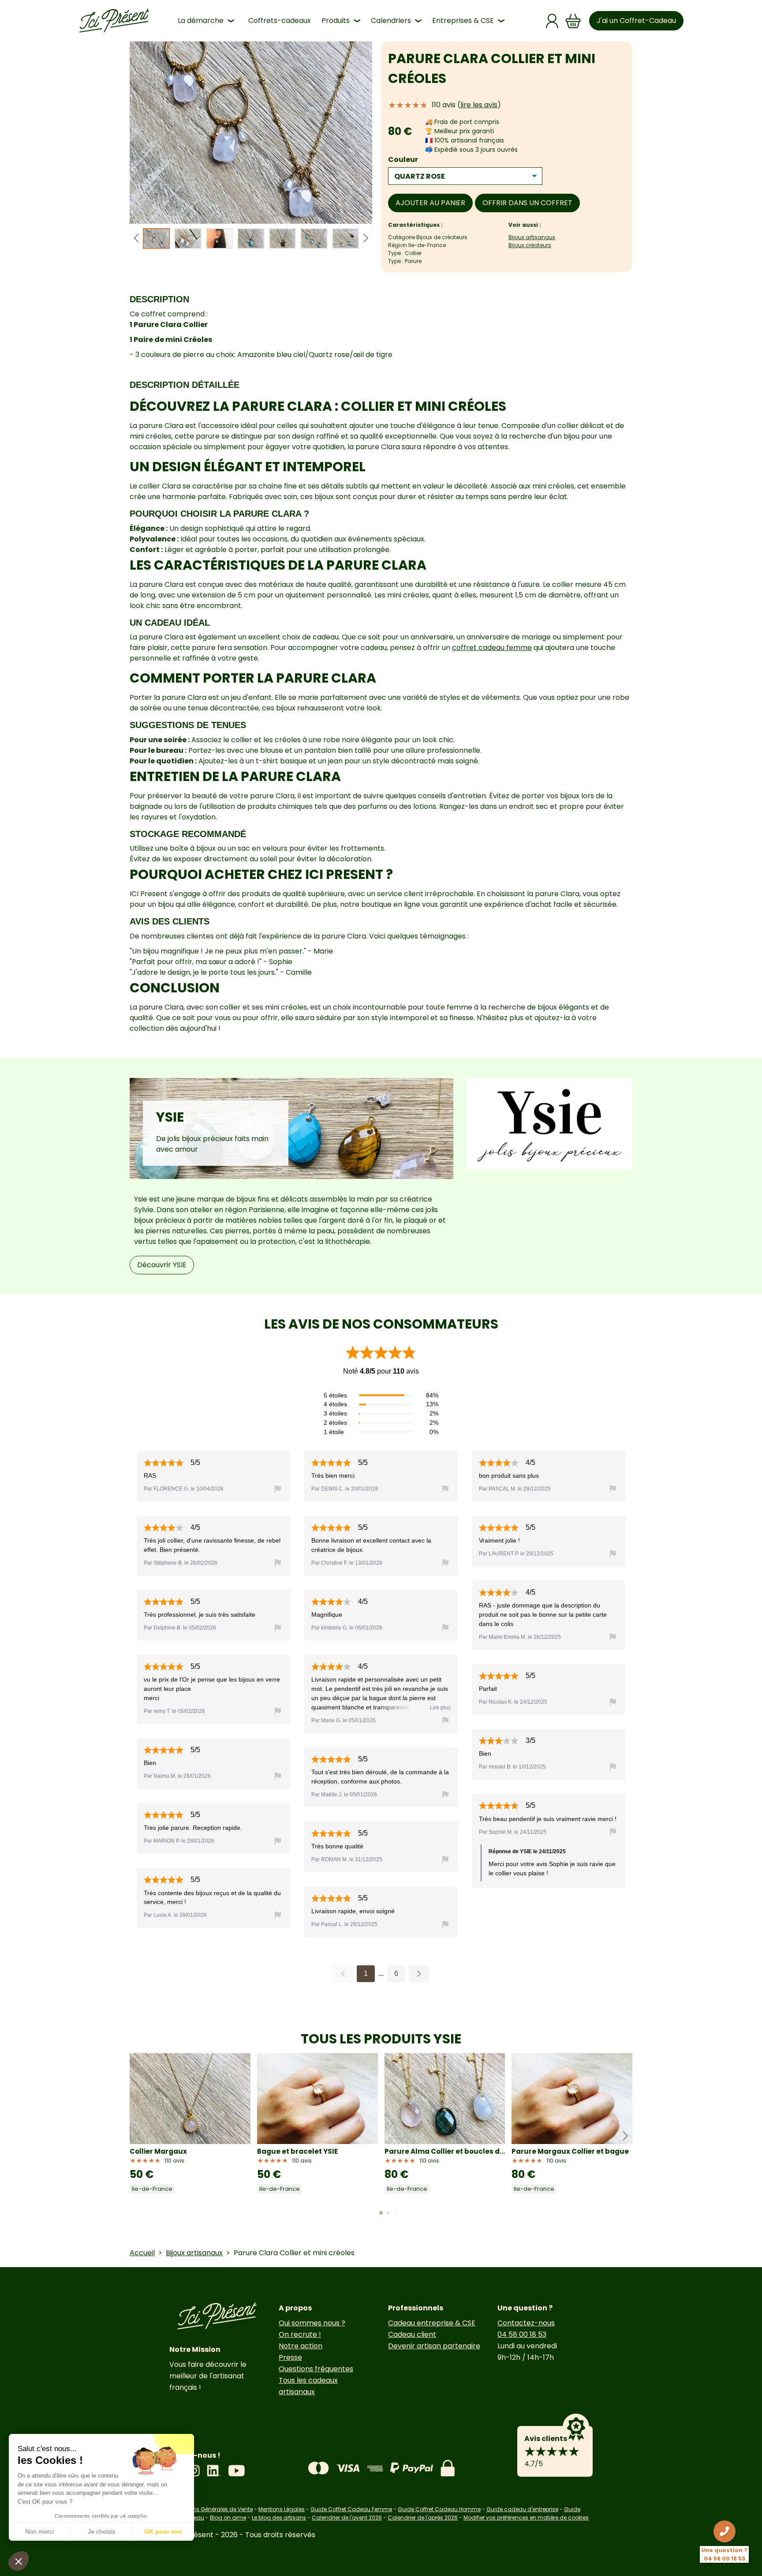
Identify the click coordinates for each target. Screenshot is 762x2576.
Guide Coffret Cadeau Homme (439, 2509)
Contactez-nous (526, 2323)
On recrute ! (300, 2334)
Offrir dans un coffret (527, 203)
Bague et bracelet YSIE (297, 2151)
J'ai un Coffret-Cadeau (636, 21)
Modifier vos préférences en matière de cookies (526, 2518)
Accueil (142, 2253)
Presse (290, 2357)
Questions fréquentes (316, 2369)
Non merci (39, 2531)
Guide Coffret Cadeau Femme (351, 2509)
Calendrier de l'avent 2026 (347, 2518)
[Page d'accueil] (114, 21)
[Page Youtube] (236, 2471)
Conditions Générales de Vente (211, 2509)
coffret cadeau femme (492, 648)
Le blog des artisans (279, 2518)
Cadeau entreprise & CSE (432, 2323)
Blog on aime (228, 2518)
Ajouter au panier (430, 203)
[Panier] (573, 21)
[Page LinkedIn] (214, 2471)
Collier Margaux (158, 2151)
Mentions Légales (282, 2509)
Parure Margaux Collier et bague (570, 2151)
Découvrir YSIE (162, 1265)
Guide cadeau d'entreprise (522, 2509)
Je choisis (101, 2531)
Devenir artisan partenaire (434, 2346)
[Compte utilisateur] (552, 21)
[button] (366, 238)
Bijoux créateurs (530, 245)
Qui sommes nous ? (312, 2323)
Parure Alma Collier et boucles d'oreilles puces (445, 2151)
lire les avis (479, 105)
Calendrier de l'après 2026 (423, 2518)
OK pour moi (163, 2531)
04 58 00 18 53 (522, 2334)
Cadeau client (412, 2334)
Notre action (301, 2346)
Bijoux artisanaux (532, 237)
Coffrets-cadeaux (280, 21)
